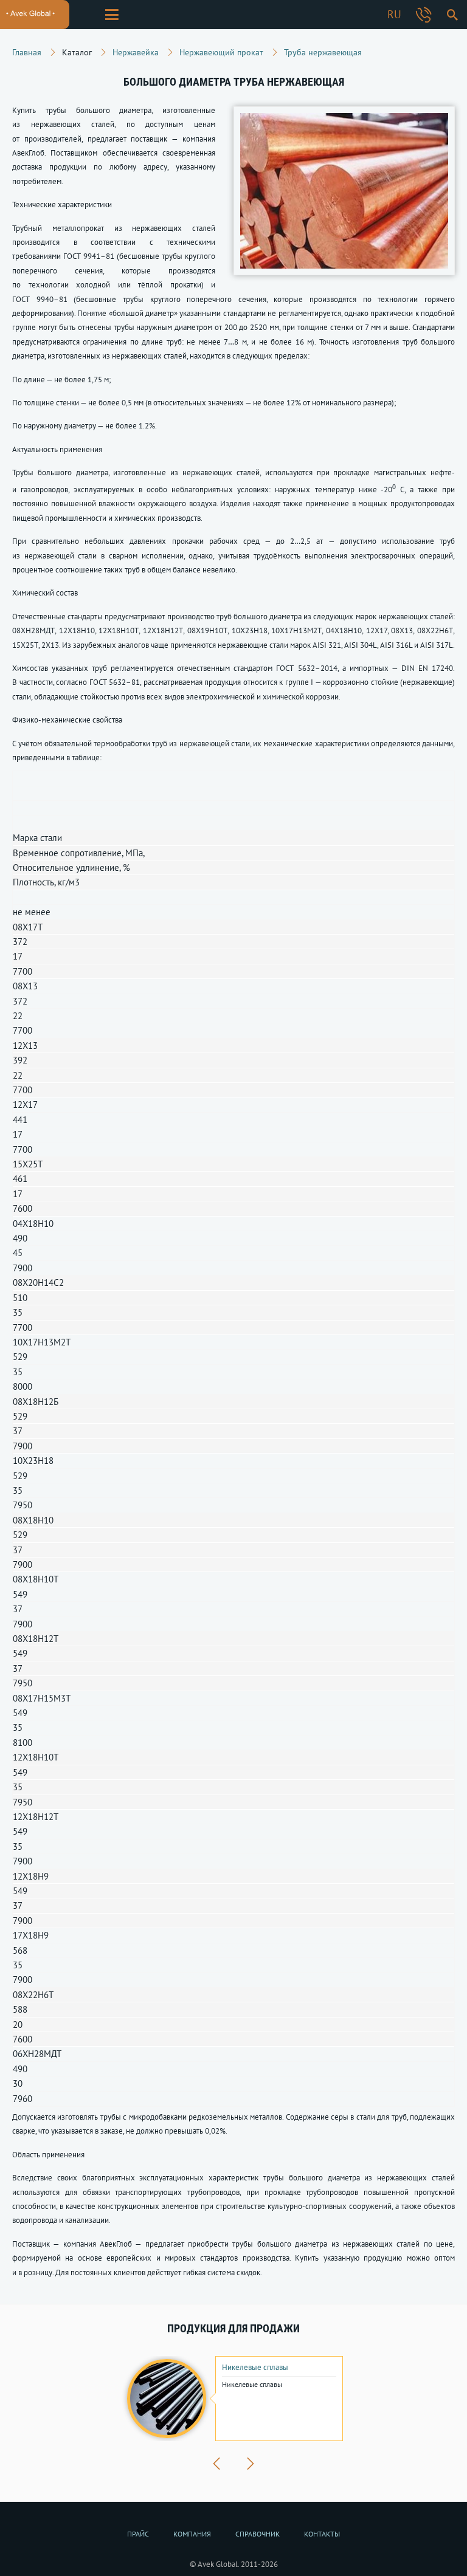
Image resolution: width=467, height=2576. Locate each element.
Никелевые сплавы (255, 2368)
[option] (233, 2399)
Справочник (258, 2534)
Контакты (322, 2534)
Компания (192, 2534)
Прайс (138, 2534)
